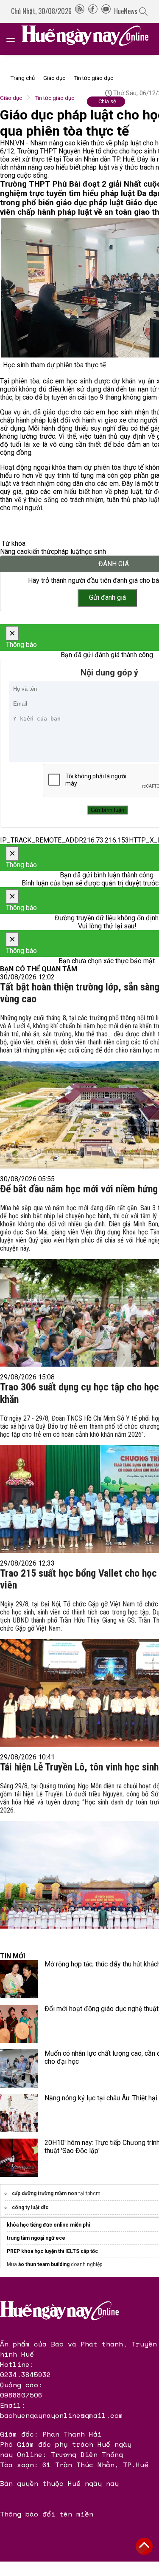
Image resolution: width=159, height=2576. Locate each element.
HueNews (126, 11)
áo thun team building (44, 2264)
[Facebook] (93, 11)
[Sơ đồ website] (80, 11)
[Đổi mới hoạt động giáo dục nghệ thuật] (19, 2024)
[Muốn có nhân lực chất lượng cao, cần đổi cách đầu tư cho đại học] (19, 2068)
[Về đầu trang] (144, 2546)
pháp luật (68, 552)
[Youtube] (106, 11)
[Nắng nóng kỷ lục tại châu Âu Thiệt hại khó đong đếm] (19, 2113)
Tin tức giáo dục (93, 78)
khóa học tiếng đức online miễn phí (48, 2225)
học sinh (94, 552)
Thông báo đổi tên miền (47, 2514)
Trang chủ (23, 78)
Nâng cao (14, 552)
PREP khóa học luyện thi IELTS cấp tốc (52, 2251)
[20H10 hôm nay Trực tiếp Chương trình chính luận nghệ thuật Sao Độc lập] (19, 2158)
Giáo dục (54, 78)
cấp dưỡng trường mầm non (45, 2193)
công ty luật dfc (30, 2207)
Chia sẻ (107, 101)
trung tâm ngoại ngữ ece (36, 2238)
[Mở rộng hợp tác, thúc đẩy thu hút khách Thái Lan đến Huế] (19, 1979)
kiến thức (41, 552)
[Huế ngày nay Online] (90, 39)
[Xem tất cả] (15, 39)
